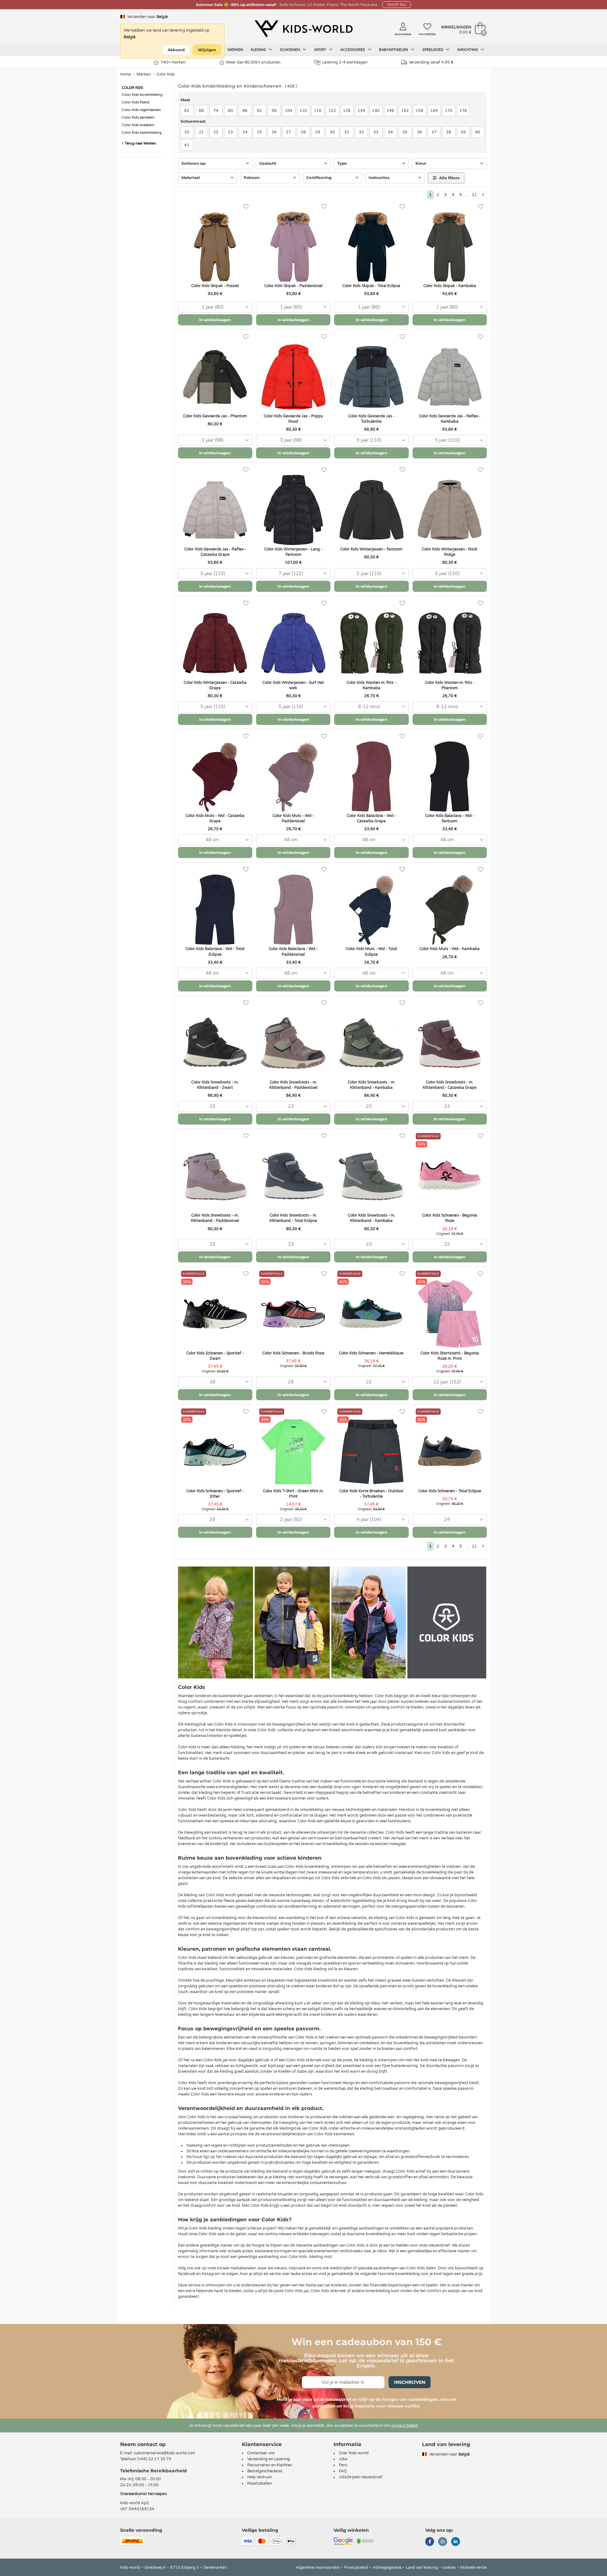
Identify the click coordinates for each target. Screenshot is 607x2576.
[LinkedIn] (456, 2542)
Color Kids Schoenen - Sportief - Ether (215, 1494)
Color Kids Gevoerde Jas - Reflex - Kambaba (450, 419)
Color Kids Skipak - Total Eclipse (371, 286)
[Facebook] (430, 2542)
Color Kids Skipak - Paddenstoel (293, 286)
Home (126, 74)
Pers (343, 2465)
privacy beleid (405, 2426)
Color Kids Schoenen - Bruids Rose (293, 1353)
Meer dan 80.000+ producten (253, 62)
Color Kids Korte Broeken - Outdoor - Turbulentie (371, 1494)
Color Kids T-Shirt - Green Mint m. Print (293, 1494)
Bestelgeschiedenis (265, 2471)
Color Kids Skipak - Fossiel (215, 286)
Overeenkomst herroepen (144, 2494)
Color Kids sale (212, 2234)
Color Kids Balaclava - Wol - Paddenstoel (293, 951)
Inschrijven (410, 2382)
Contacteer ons (261, 2453)
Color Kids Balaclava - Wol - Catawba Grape (371, 818)
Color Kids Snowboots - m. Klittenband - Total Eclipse (293, 1218)
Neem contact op (143, 2444)
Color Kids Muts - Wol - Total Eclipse (371, 951)
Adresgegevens (387, 2567)
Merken (235, 50)
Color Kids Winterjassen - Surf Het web (293, 685)
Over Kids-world (354, 2453)
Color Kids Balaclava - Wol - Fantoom (450, 818)
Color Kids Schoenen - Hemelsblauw (371, 1353)
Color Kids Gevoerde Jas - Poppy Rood (293, 419)
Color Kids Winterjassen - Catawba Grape (215, 685)
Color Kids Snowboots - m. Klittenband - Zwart (215, 1085)
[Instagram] (443, 2542)
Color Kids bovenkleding (142, 95)
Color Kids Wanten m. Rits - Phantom (450, 685)
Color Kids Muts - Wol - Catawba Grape (215, 818)
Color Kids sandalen (138, 117)
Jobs (343, 2459)
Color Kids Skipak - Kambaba (450, 286)
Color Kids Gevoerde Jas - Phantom (215, 416)
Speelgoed (433, 50)
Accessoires (353, 50)
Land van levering (422, 2567)
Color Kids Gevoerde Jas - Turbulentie (371, 419)
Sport (321, 50)
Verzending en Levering (269, 2459)
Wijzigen (207, 50)
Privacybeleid (356, 2567)
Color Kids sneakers (138, 125)
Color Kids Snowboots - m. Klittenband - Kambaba (371, 1085)
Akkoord (176, 50)
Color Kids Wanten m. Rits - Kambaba (371, 685)
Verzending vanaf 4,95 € (431, 62)
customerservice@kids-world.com (164, 2453)
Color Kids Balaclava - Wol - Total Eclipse (215, 951)
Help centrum (260, 2477)
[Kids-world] (303, 29)
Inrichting (468, 50)
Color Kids (166, 74)
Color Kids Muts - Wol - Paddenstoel (293, 818)
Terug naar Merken (140, 143)
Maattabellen (260, 2483)
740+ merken (173, 62)
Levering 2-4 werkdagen (345, 62)
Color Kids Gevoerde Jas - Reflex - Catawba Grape (215, 552)
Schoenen (290, 50)
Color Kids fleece (136, 102)
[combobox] (215, 307)
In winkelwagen (215, 320)
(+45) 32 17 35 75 (154, 2459)
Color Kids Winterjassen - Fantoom (371, 549)
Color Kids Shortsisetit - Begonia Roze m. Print (450, 1356)
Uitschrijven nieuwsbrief (361, 2477)
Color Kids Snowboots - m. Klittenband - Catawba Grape (450, 1085)
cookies (449, 2567)
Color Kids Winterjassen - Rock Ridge (450, 552)
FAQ (343, 2471)
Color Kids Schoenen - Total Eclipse (450, 1491)
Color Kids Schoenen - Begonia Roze (450, 1218)
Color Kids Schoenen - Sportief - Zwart (215, 1356)
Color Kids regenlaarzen (141, 110)
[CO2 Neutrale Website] (365, 2541)
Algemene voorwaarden (318, 2567)
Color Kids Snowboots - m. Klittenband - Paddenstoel (293, 1085)
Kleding (259, 50)
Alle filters (449, 178)
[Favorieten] (246, 207)
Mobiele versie (474, 2567)
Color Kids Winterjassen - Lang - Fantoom (293, 552)
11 (474, 195)
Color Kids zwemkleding (142, 133)
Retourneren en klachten (270, 2465)
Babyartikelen (394, 50)
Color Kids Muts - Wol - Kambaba (450, 949)
